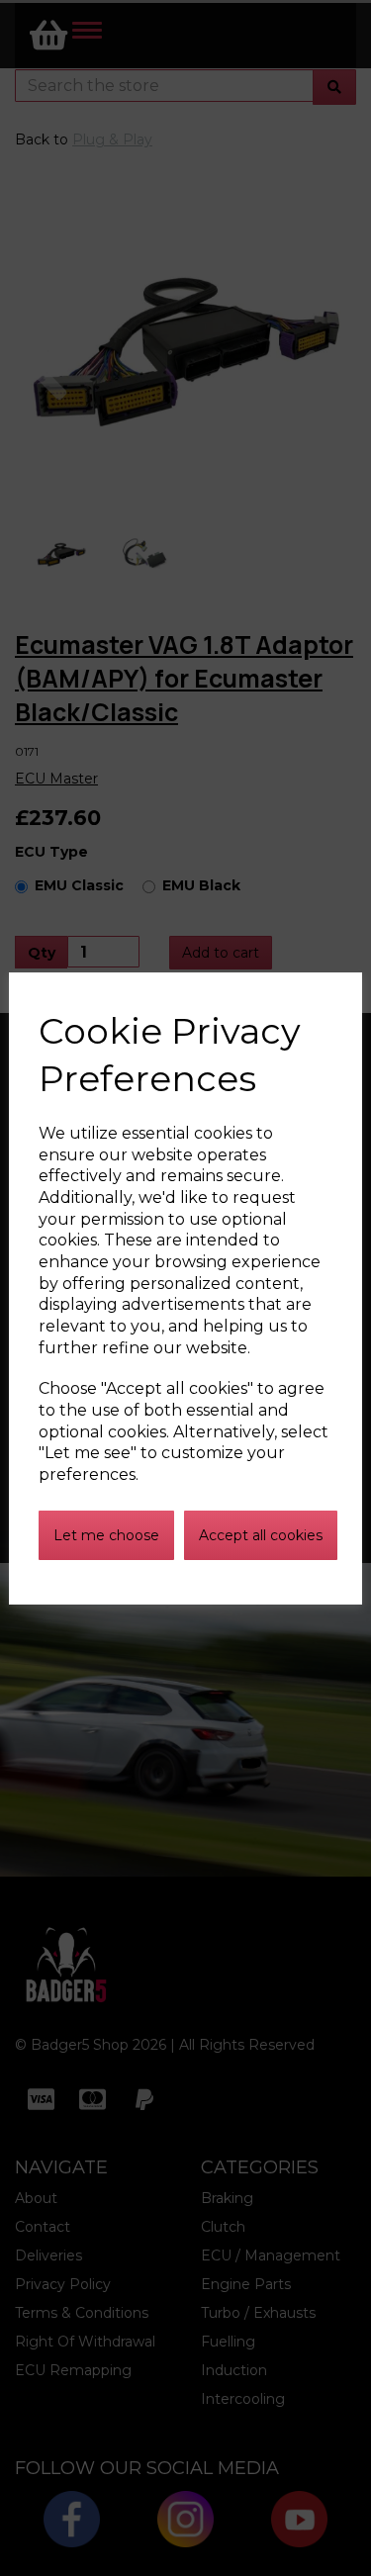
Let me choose (106, 1535)
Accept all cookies (261, 1535)
